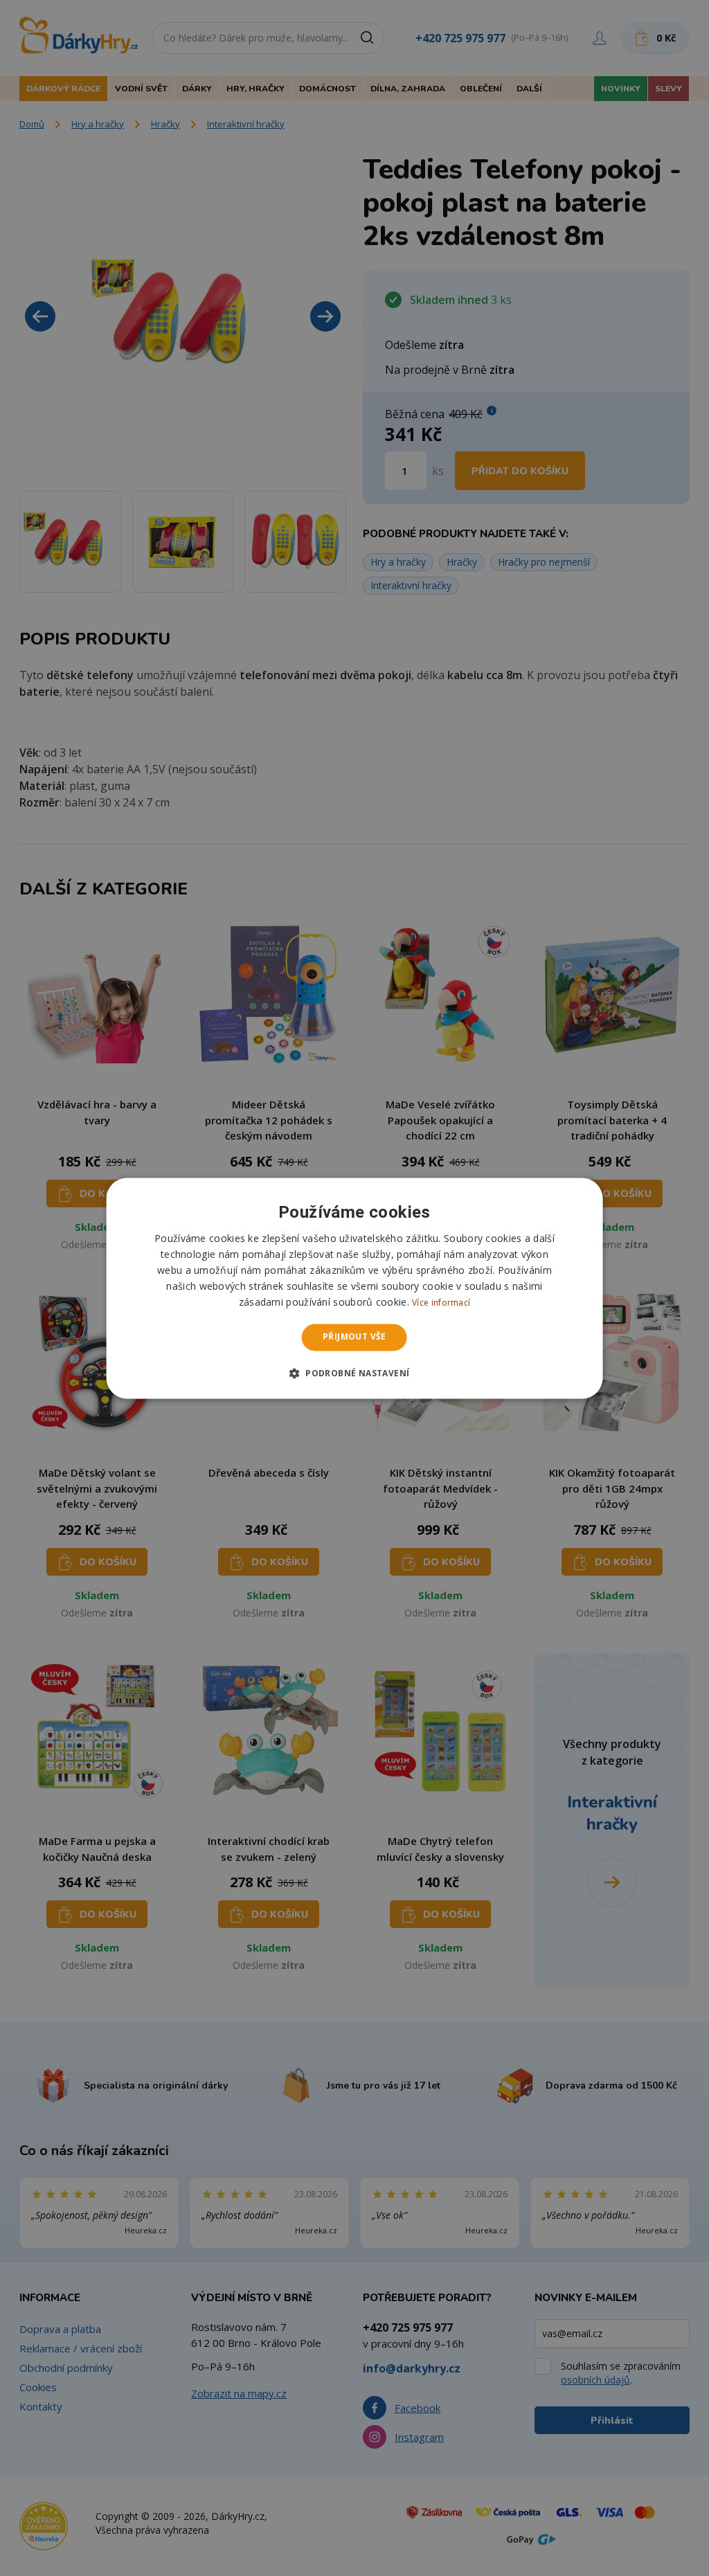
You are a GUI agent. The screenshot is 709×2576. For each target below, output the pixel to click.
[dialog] (355, 1288)
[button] (355, 1373)
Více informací (441, 1303)
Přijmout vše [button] (354, 1337)
